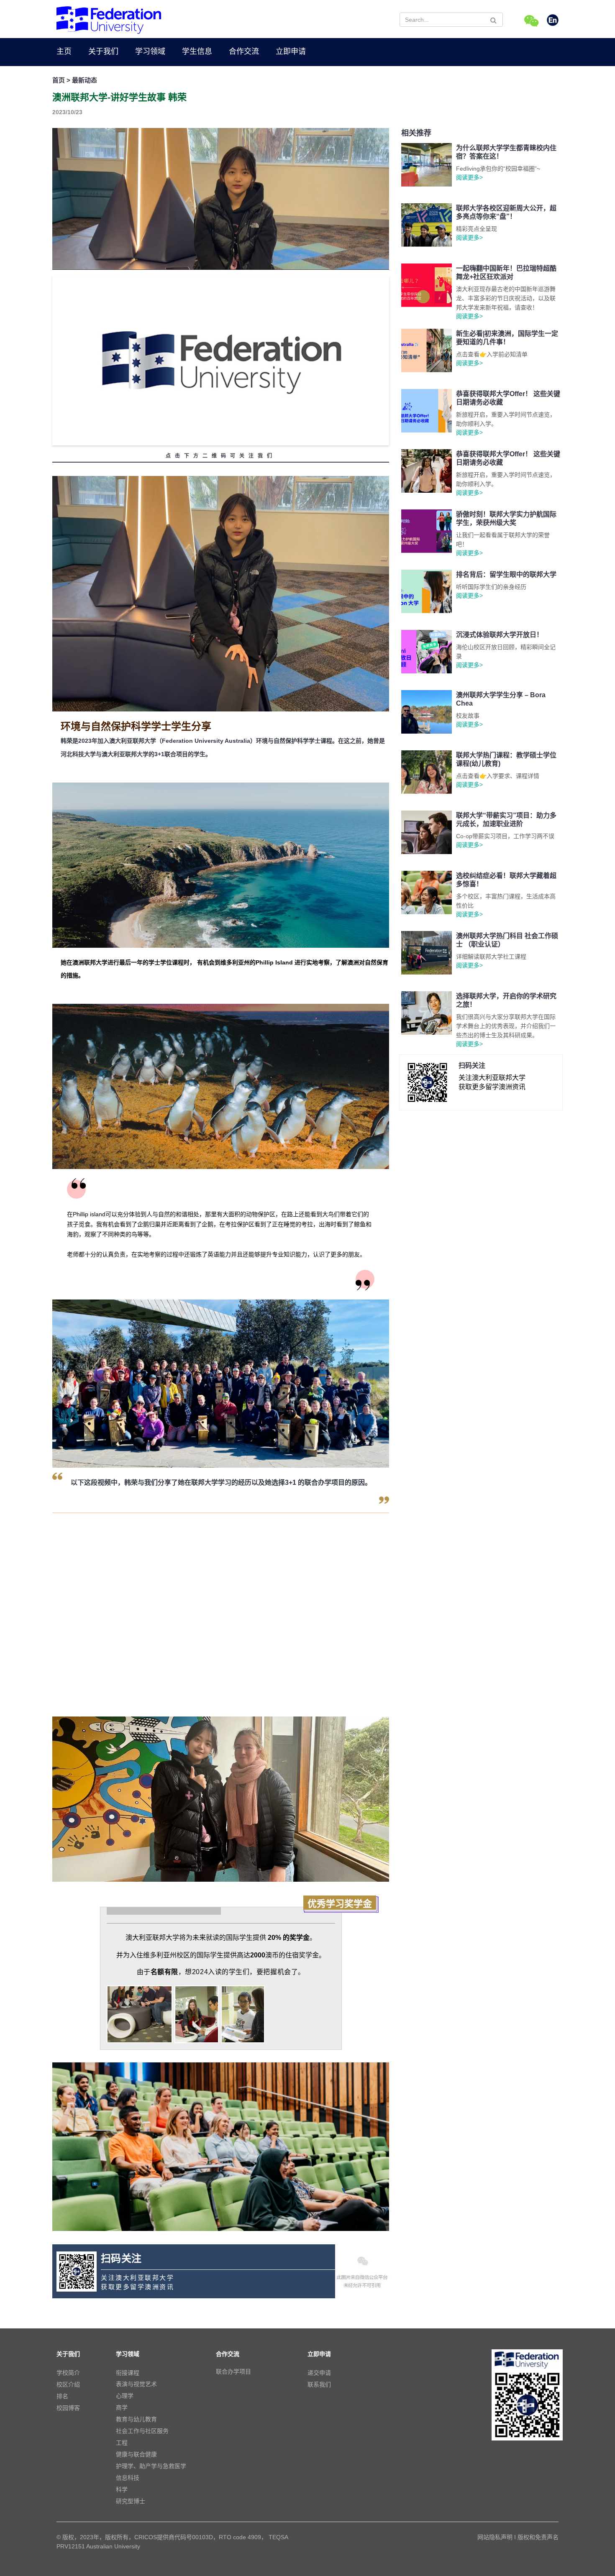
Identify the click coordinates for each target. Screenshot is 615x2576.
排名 (62, 2396)
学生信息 (197, 51)
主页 (64, 51)
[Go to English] (553, 21)
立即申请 (291, 51)
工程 (122, 2443)
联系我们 (319, 2384)
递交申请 (319, 2373)
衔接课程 (128, 2373)
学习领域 (150, 51)
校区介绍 (68, 2384)
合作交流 (244, 51)
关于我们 (103, 51)
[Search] (493, 20)
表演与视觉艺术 (136, 2384)
